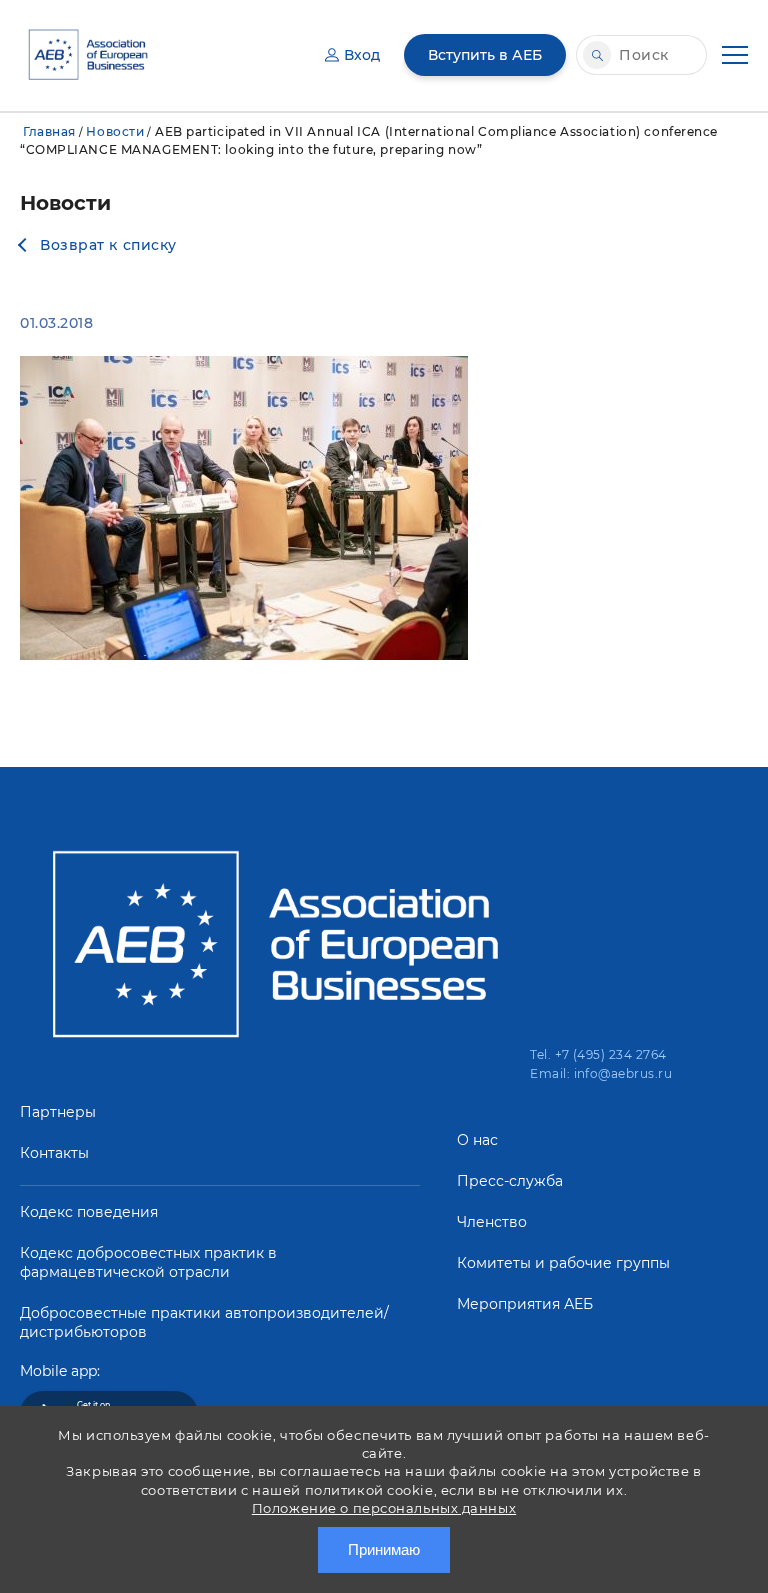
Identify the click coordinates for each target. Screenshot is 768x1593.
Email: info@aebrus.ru (601, 1073)
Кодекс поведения (89, 1212)
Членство (492, 1222)
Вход (362, 55)
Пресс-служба (510, 1181)
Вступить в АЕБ (485, 55)
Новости (115, 131)
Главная (49, 131)
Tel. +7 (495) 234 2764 (598, 1054)
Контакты (54, 1153)
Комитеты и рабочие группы (563, 1263)
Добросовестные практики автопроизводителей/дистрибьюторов (204, 1322)
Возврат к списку (108, 245)
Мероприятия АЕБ (525, 1304)
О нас (477, 1140)
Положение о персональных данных (384, 1508)
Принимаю (384, 1549)
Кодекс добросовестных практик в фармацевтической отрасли (148, 1262)
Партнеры (58, 1112)
